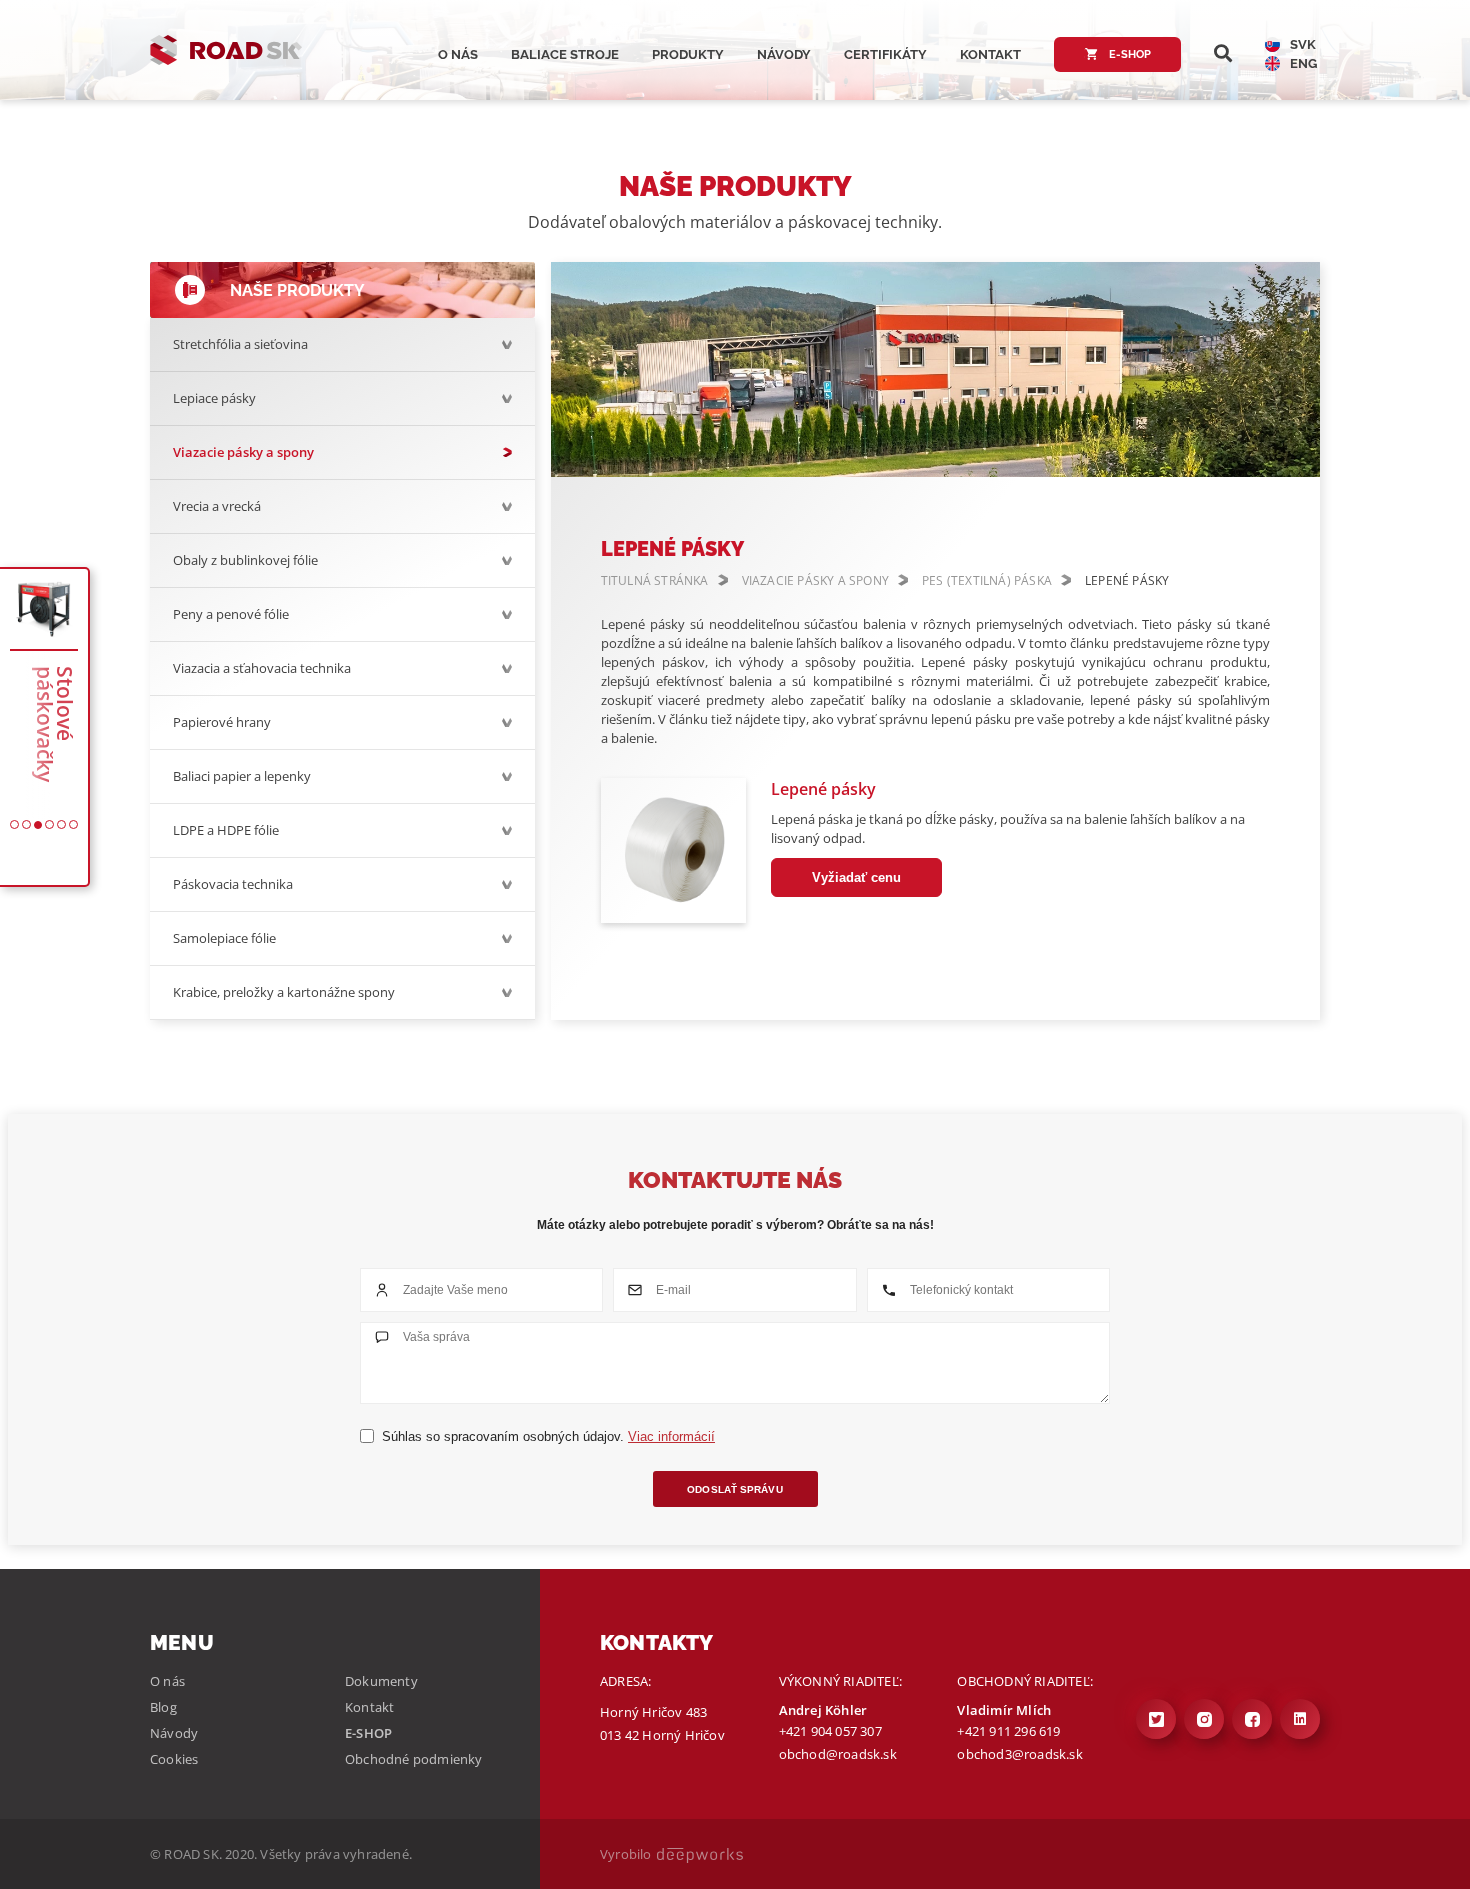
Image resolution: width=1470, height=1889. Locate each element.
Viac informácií (671, 1436)
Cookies (174, 1759)
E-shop (1128, 54)
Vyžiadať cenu (856, 877)
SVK (1303, 44)
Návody (784, 54)
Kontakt (990, 54)
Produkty (688, 54)
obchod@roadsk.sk (838, 1754)
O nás (458, 54)
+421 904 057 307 (830, 1731)
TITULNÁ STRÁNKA (655, 580)
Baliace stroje (565, 54)
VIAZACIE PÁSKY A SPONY (815, 580)
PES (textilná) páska (987, 580)
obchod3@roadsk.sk (1019, 1754)
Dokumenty (381, 1681)
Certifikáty (885, 54)
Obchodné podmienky (414, 1759)
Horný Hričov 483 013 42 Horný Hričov (662, 1723)
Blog (163, 1707)
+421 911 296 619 (1008, 1731)
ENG (1303, 63)
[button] (14, 824)
